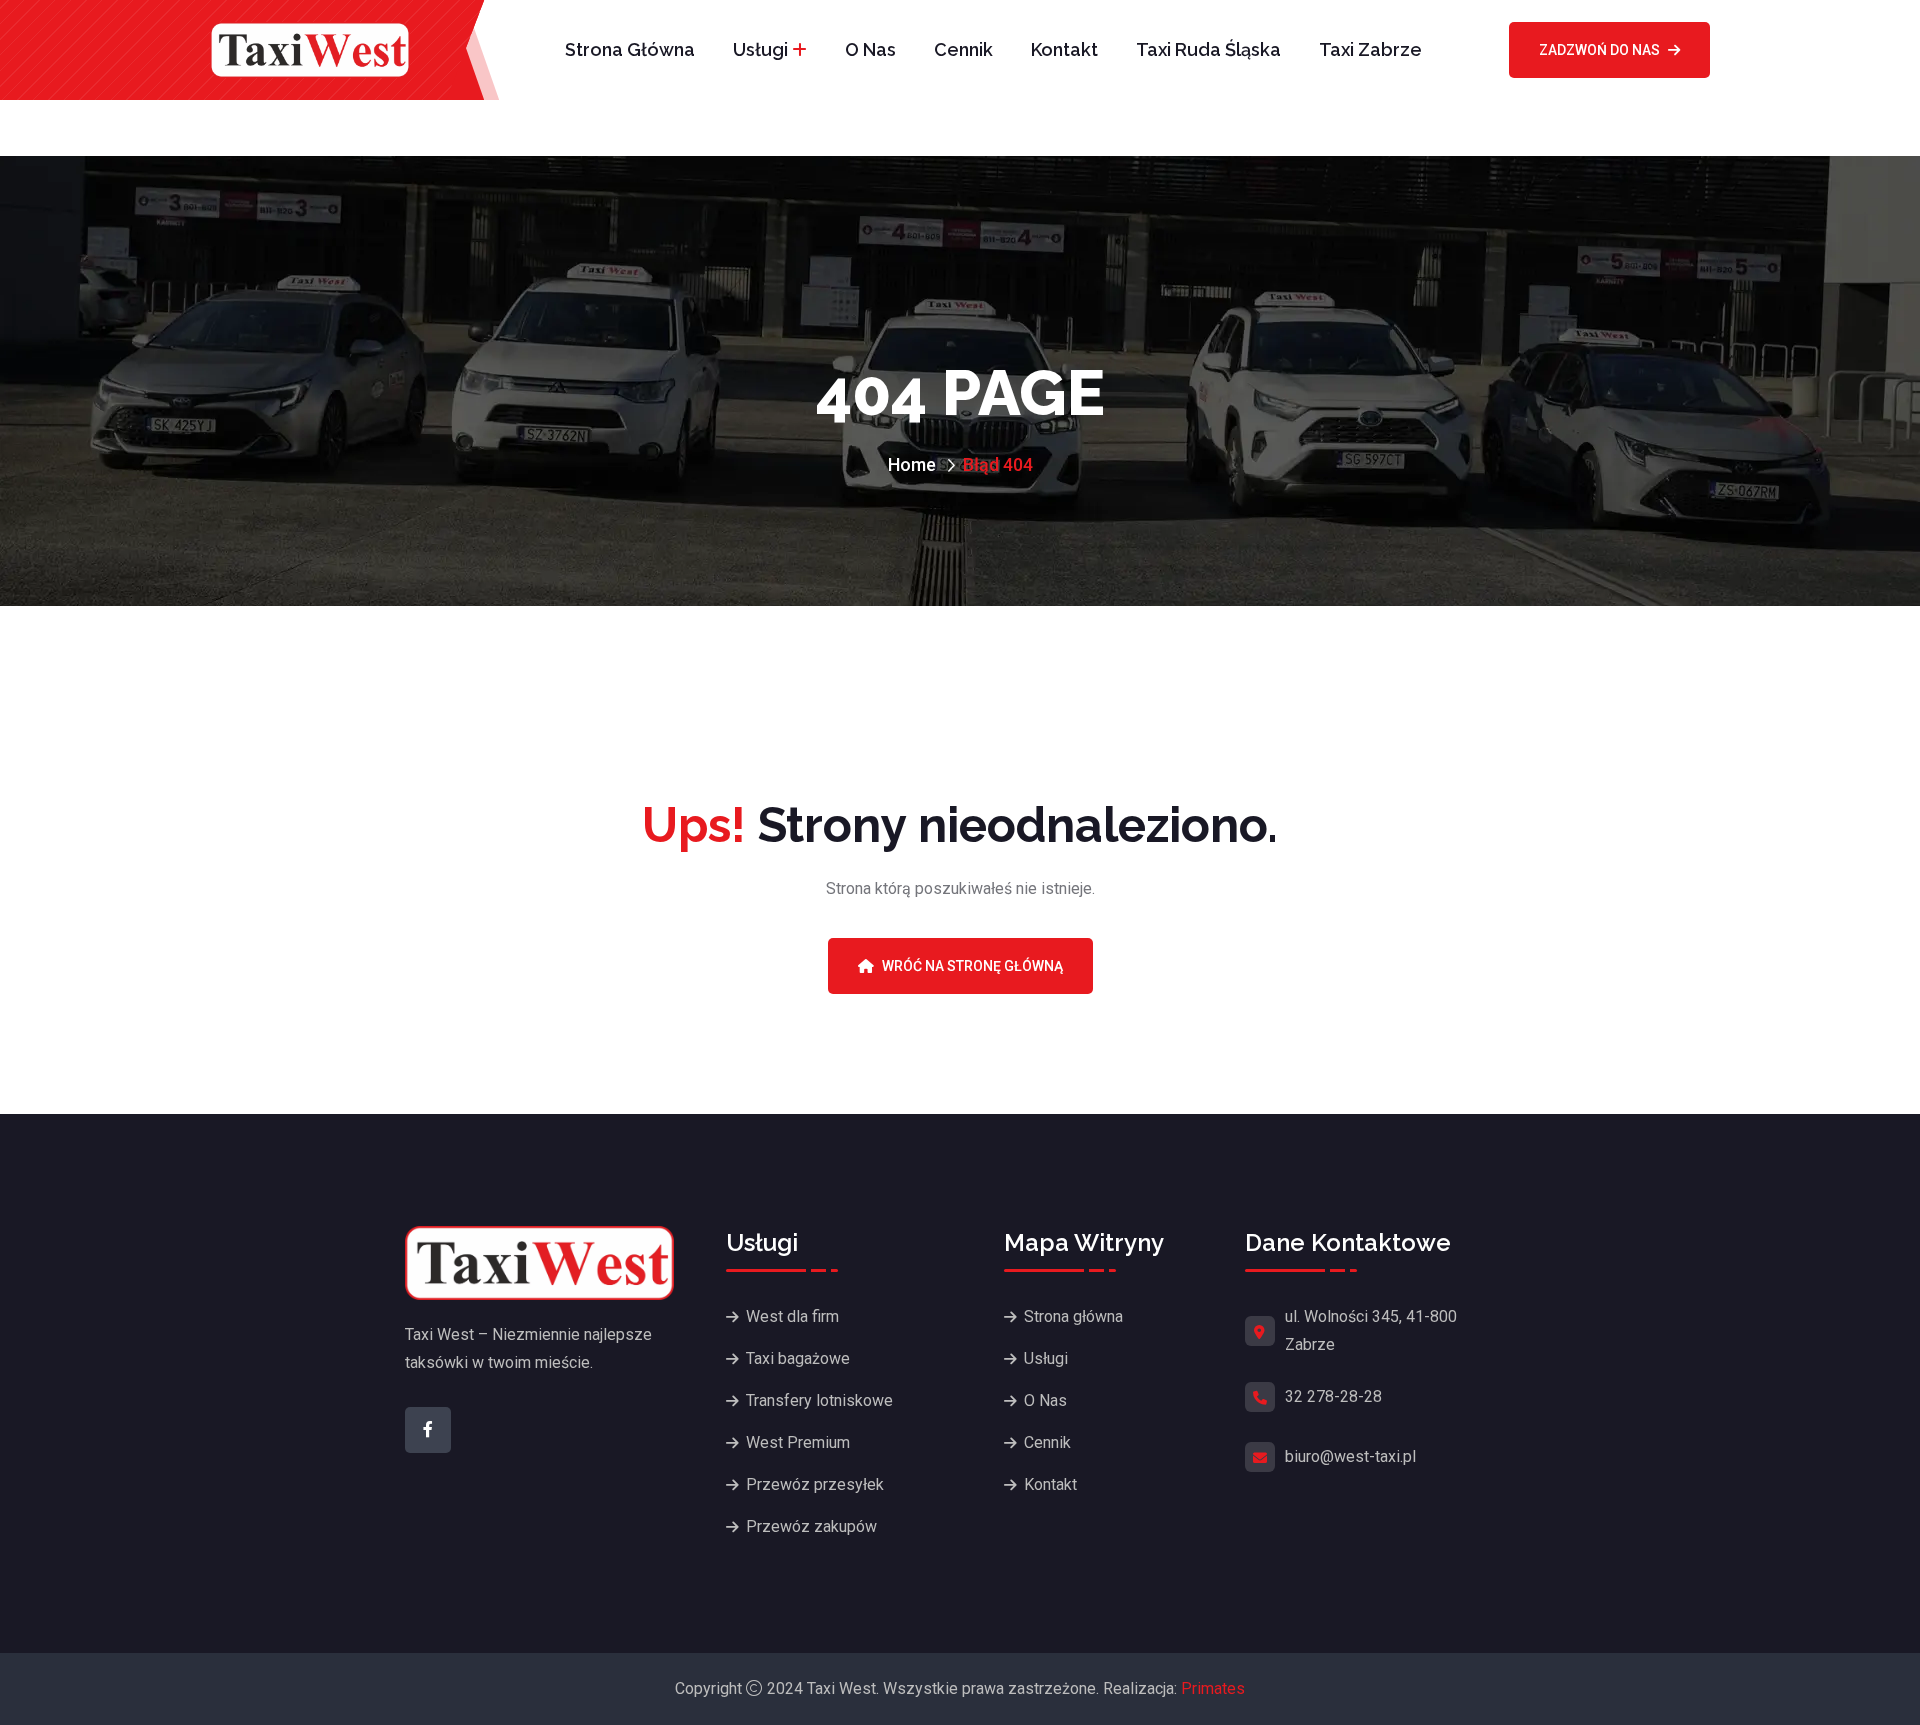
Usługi (760, 49)
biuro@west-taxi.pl (1350, 1456)
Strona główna (630, 49)
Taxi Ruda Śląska (1208, 49)
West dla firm (792, 1316)
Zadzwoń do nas (1599, 50)
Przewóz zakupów (811, 1526)
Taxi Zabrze (1370, 49)
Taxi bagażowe (798, 1358)
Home (912, 464)
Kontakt (1064, 49)
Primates (1213, 1688)
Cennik (963, 49)
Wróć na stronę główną (972, 966)
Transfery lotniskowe (819, 1400)
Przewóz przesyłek (815, 1484)
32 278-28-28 (1333, 1396)
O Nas (870, 49)
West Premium (798, 1442)
